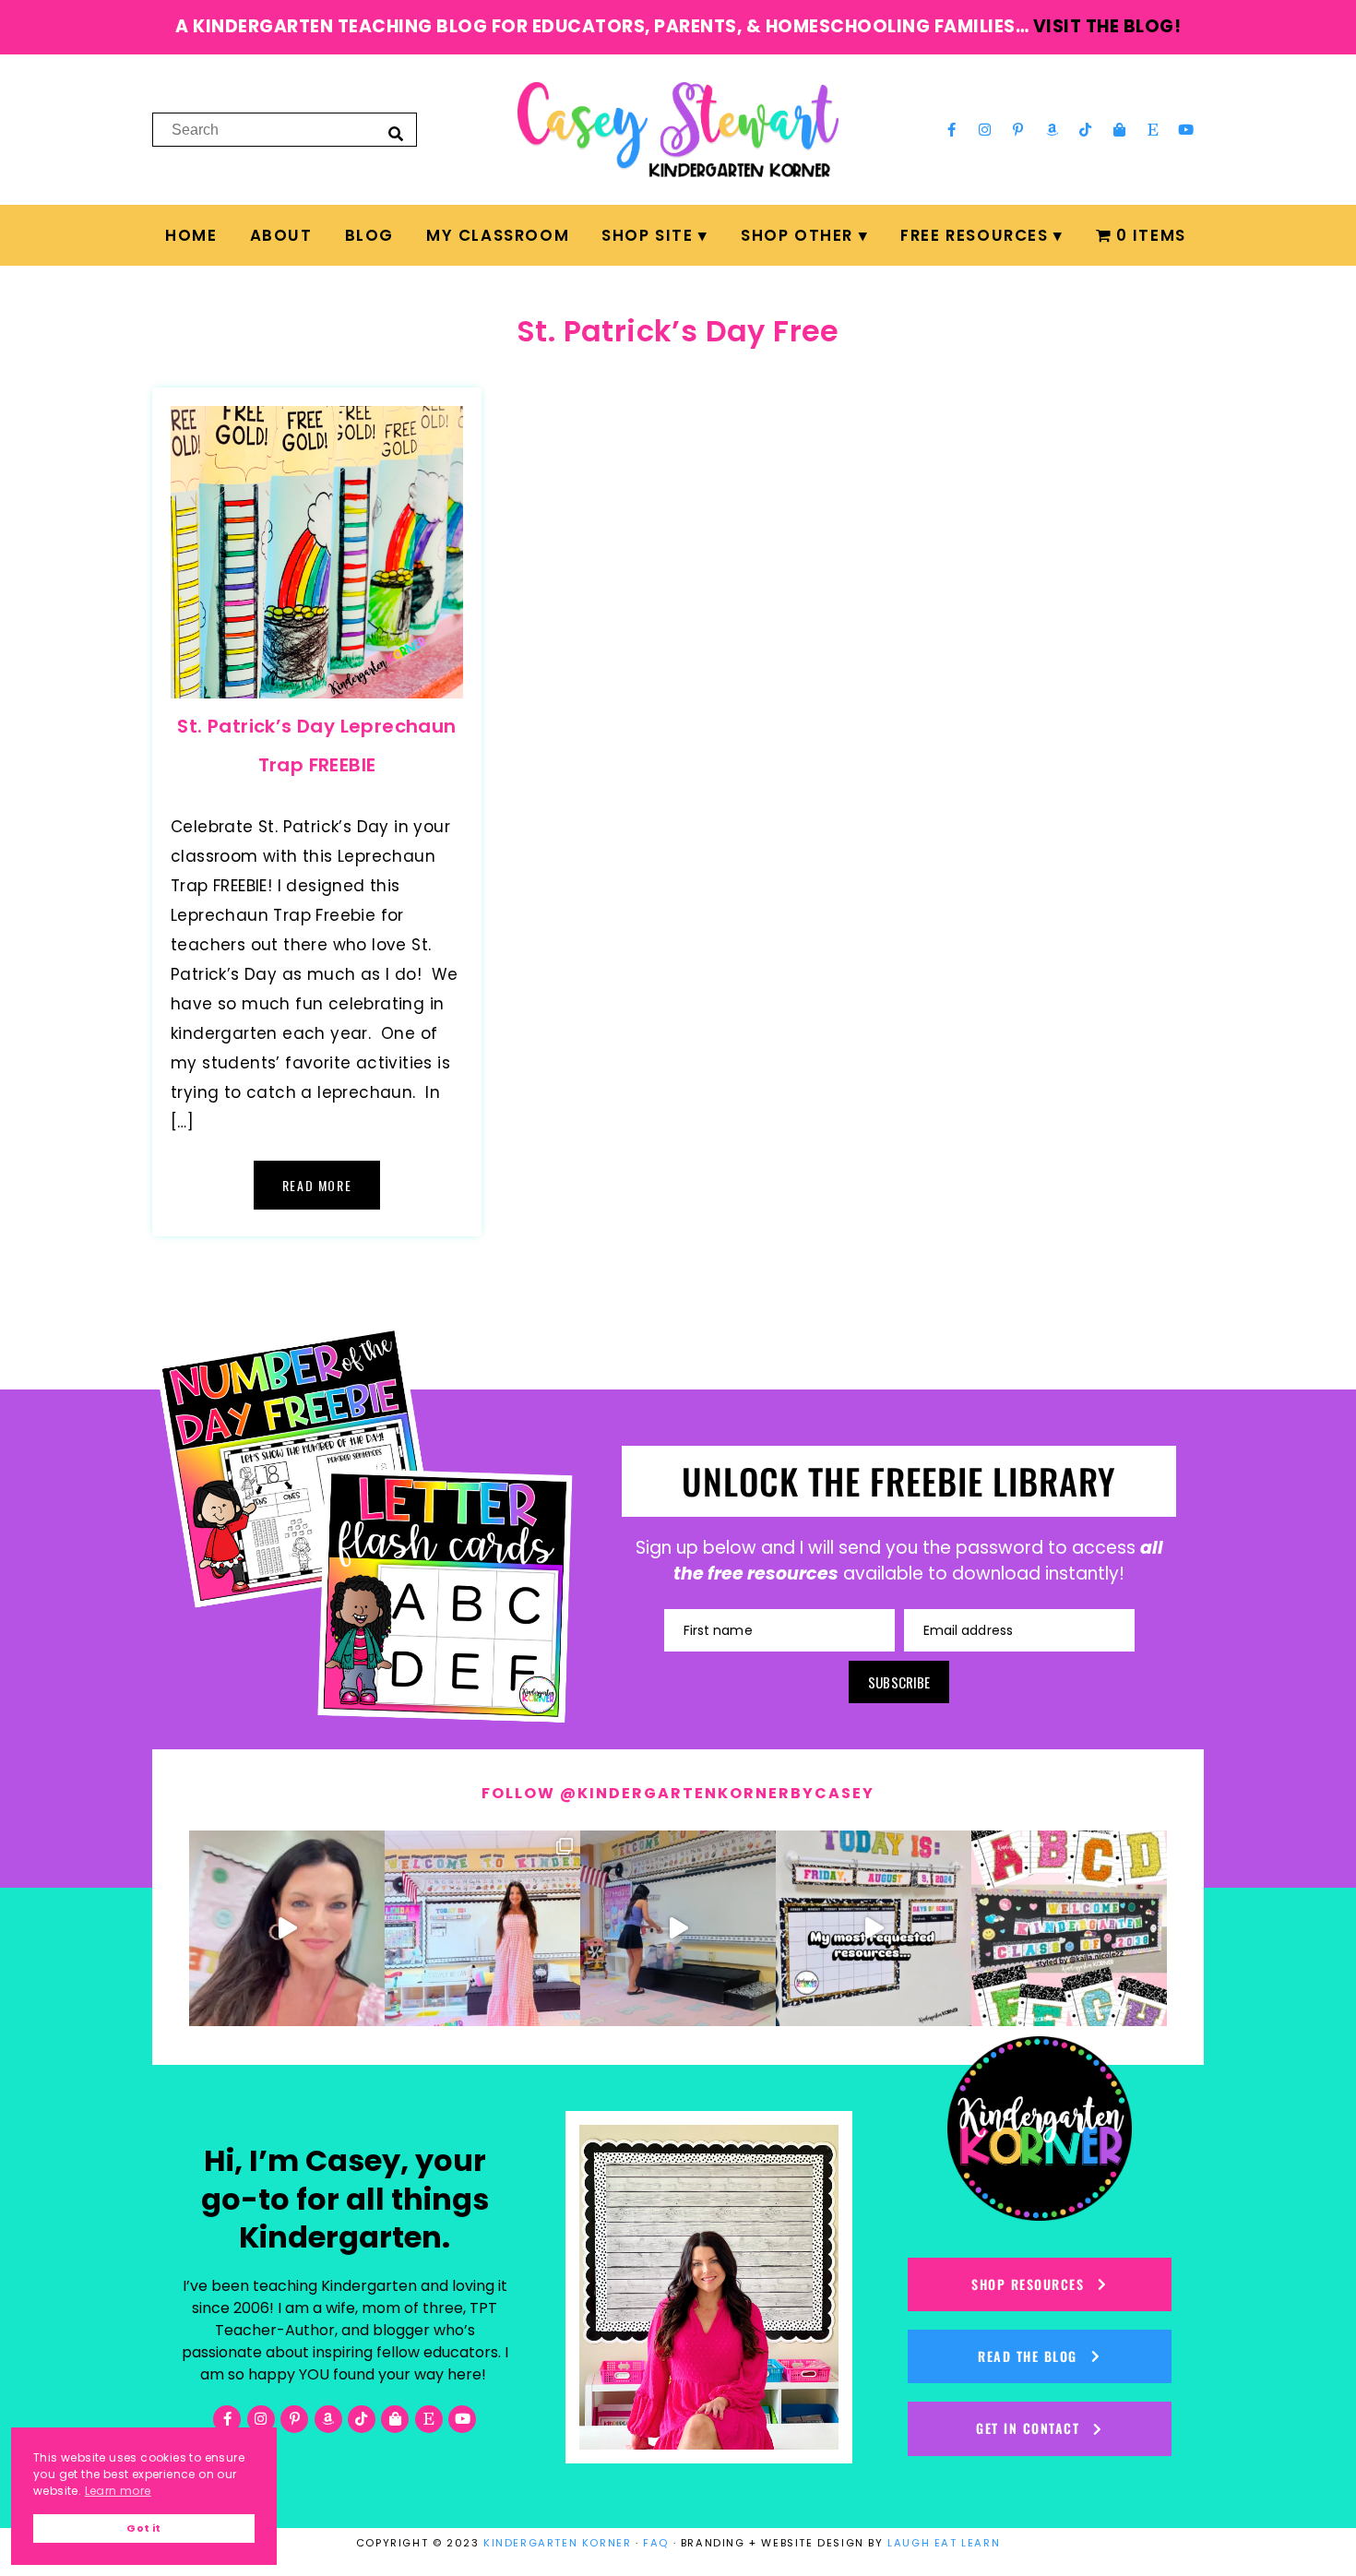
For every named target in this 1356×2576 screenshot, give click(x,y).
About (281, 235)
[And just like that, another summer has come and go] (678, 1928)
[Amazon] (1053, 129)
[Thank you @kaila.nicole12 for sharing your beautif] (1069, 1928)
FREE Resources (974, 235)
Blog (369, 235)
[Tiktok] (1086, 129)
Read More (317, 1185)
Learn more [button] (118, 2491)
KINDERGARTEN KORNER (557, 2543)
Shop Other (797, 235)
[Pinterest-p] (1018, 129)
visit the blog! (1107, 26)
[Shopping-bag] (1119, 129)
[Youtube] (1186, 129)
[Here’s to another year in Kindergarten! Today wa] (287, 1928)
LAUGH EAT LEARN (944, 2543)
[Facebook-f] (951, 129)
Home (191, 235)
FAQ (656, 2543)
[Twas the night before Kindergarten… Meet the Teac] (482, 1928)
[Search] (396, 133)
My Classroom (498, 235)
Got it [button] (143, 2528)
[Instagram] (985, 129)
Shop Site (647, 235)
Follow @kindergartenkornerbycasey (678, 1793)
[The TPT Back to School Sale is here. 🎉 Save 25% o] (874, 1928)
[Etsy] (1153, 129)
